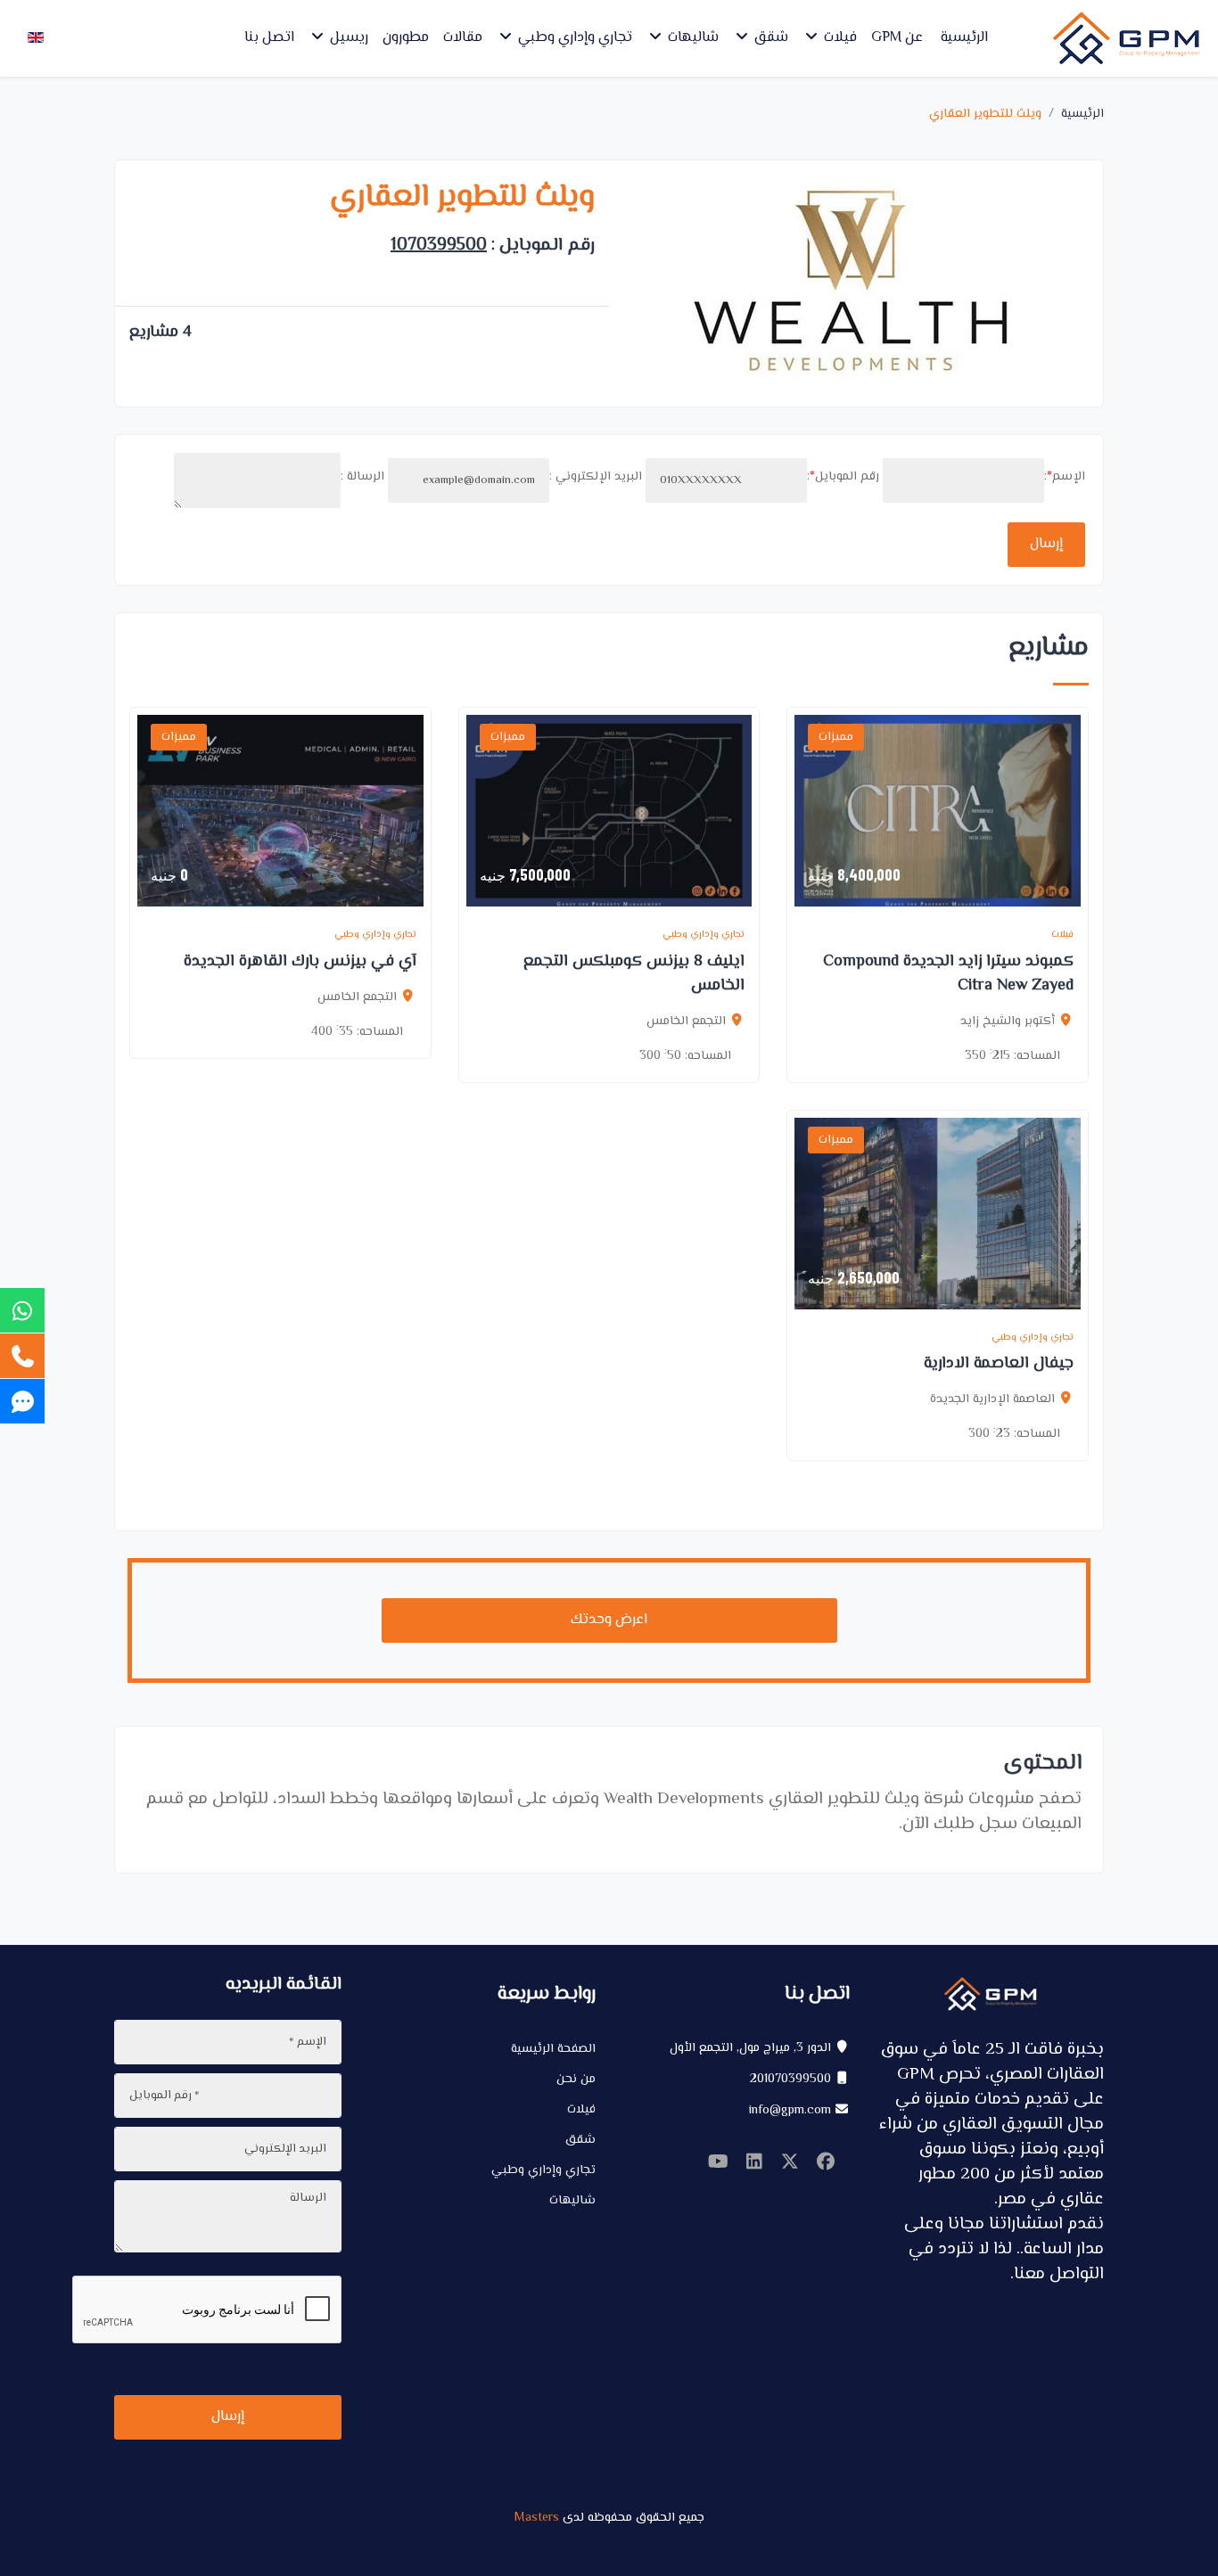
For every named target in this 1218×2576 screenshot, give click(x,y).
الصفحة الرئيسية (553, 2049)
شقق (769, 38)
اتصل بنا (269, 38)
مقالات (463, 38)
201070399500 (790, 2080)
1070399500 (439, 246)
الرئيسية (964, 38)
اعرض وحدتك (609, 1620)
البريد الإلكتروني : (596, 477)
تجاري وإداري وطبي (573, 38)
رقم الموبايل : (843, 477)
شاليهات (691, 38)
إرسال (1046, 544)
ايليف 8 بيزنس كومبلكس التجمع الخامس (634, 974)
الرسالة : (362, 477)
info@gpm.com (790, 2111)
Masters (537, 2518)
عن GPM (897, 38)
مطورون (406, 38)
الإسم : (1065, 477)
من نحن (576, 2080)
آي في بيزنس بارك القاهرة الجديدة (300, 962)
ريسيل (347, 38)
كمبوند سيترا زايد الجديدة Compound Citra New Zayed (948, 974)
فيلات (839, 38)
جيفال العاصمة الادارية (999, 1364)
